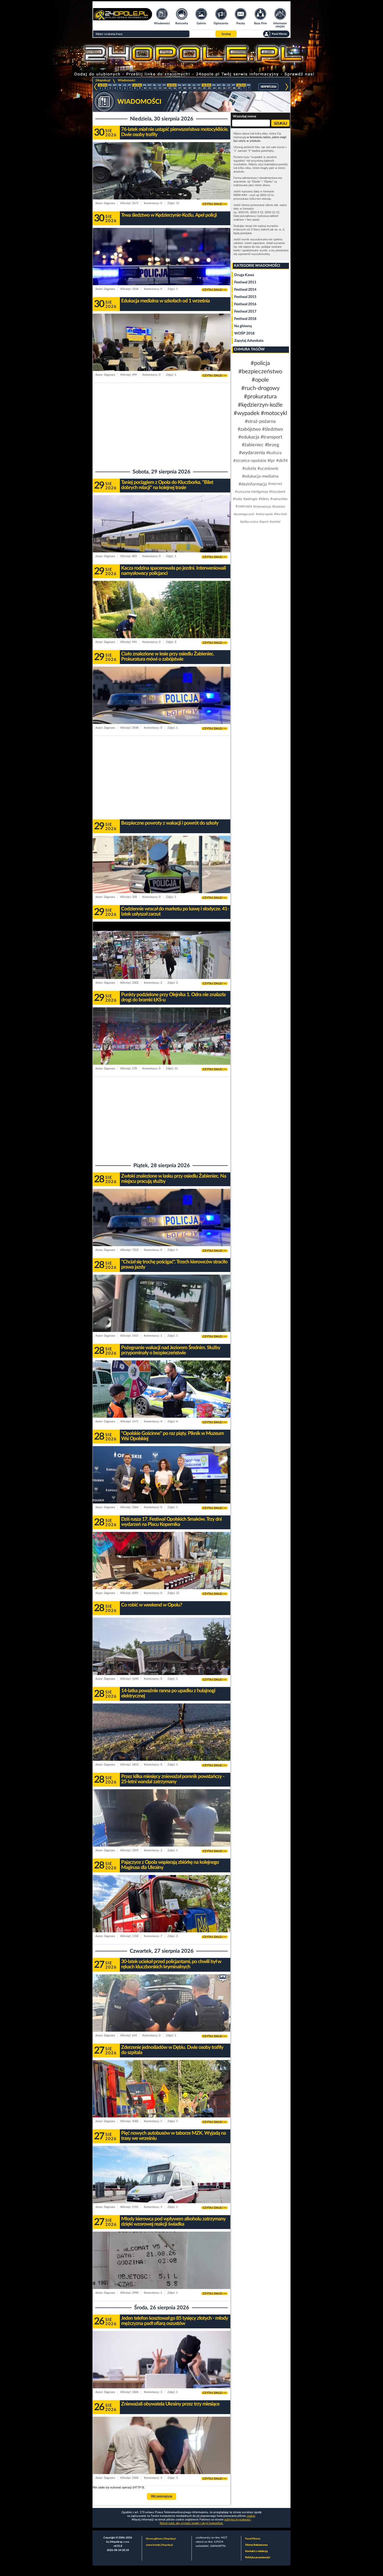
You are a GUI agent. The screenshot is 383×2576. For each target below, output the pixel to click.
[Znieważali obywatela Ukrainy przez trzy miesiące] (162, 2455)
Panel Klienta (253, 2539)
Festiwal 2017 (245, 312)
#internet (275, 484)
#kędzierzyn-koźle (260, 405)
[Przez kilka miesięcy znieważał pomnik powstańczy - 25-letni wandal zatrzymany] (162, 1828)
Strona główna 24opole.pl (161, 2539)
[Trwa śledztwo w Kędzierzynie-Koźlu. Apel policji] (162, 267)
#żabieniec (253, 445)
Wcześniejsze (162, 2496)
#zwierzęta (244, 506)
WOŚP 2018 (244, 333)
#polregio (250, 499)
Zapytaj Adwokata (249, 341)
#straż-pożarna (260, 422)
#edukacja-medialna (260, 476)
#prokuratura (260, 397)
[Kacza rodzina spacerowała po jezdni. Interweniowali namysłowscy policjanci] (162, 620)
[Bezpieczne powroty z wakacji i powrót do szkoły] (162, 875)
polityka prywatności (237, 2520)
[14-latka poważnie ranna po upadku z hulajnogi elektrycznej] (162, 1742)
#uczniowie (268, 468)
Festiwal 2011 (245, 282)
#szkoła (249, 468)
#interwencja (262, 507)
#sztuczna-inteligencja (251, 492)
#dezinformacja (253, 484)
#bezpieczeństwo (260, 372)
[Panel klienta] (276, 34)
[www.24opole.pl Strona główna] (123, 19)
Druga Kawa (244, 275)
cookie (251, 2516)
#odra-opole (264, 514)
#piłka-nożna (249, 522)
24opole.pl (103, 80)
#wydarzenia (252, 453)
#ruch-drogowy (260, 388)
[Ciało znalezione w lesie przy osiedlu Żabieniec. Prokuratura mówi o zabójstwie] (162, 705)
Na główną (243, 326)
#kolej (237, 499)
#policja (260, 363)
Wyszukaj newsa (245, 116)
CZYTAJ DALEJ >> (215, 204)
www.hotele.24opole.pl (159, 2545)
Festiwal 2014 (245, 290)
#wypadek (247, 413)
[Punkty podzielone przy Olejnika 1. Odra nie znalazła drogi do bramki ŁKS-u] (162, 1046)
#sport (264, 522)
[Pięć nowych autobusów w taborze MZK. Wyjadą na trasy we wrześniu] (162, 2185)
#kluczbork (277, 492)
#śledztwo (273, 429)
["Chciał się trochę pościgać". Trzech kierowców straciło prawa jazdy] (162, 1313)
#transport (271, 437)
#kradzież (279, 507)
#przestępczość (244, 514)
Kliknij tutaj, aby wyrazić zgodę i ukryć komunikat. (191, 2523)
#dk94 (282, 461)
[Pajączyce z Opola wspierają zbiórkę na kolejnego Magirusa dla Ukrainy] (162, 1914)
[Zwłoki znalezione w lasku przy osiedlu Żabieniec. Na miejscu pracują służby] (162, 1228)
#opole (260, 380)
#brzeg (272, 445)
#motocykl (274, 413)
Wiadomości (126, 80)
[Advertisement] (162, 425)
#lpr (271, 461)
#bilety (264, 499)
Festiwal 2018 (245, 319)
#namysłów (279, 499)
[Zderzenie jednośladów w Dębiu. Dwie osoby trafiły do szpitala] (162, 2099)
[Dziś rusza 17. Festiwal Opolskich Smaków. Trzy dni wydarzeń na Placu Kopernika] (162, 1571)
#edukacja (249, 437)
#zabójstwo (249, 429)
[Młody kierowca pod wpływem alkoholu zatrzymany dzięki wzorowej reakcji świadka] (162, 2270)
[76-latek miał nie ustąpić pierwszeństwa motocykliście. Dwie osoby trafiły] (162, 181)
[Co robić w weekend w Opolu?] (162, 1656)
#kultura (274, 453)
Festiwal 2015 (245, 297)
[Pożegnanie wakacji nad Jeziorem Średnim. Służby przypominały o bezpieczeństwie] (162, 1399)
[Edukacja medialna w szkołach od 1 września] (162, 352)
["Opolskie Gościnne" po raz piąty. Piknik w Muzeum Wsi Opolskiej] (162, 1485)
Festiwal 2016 (245, 304)
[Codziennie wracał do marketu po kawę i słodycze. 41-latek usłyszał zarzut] (162, 960)
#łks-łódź (280, 514)
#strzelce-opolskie (250, 461)
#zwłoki (275, 522)
